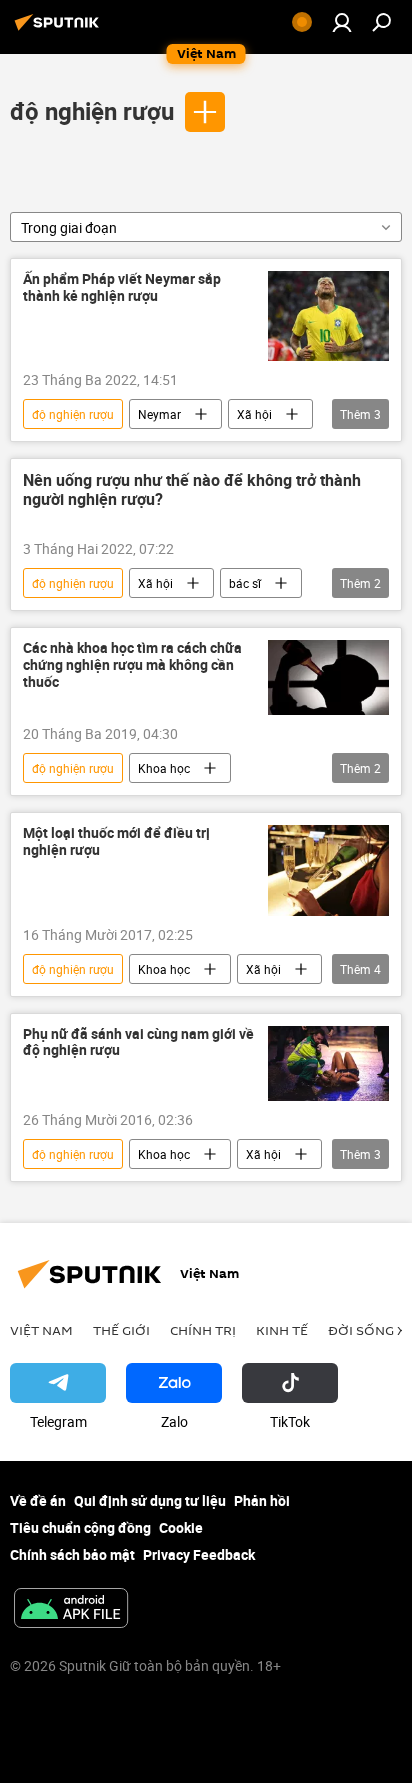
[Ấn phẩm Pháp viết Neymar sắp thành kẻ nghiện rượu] (328, 316)
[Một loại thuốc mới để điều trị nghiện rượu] (328, 870)
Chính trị (203, 1330)
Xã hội (254, 414)
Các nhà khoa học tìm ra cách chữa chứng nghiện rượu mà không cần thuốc (132, 665)
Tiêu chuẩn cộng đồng (80, 1527)
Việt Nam (41, 1330)
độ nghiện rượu (92, 111)
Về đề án (38, 1500)
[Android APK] (71, 1610)
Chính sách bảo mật (72, 1554)
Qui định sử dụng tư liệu (150, 1500)
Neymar (159, 414)
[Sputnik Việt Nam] (60, 29)
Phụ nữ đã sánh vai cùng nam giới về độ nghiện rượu (138, 1043)
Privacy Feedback (199, 1554)
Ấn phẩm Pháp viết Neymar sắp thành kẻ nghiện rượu (122, 288)
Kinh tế (282, 1330)
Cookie (181, 1527)
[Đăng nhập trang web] (342, 22)
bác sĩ (245, 583)
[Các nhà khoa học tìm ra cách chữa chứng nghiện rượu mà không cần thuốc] (328, 677)
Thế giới (121, 1330)
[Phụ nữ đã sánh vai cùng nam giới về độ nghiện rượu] (328, 1063)
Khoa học (164, 768)
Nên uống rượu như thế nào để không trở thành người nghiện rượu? (192, 490)
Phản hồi (262, 1500)
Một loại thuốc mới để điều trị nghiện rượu (116, 842)
